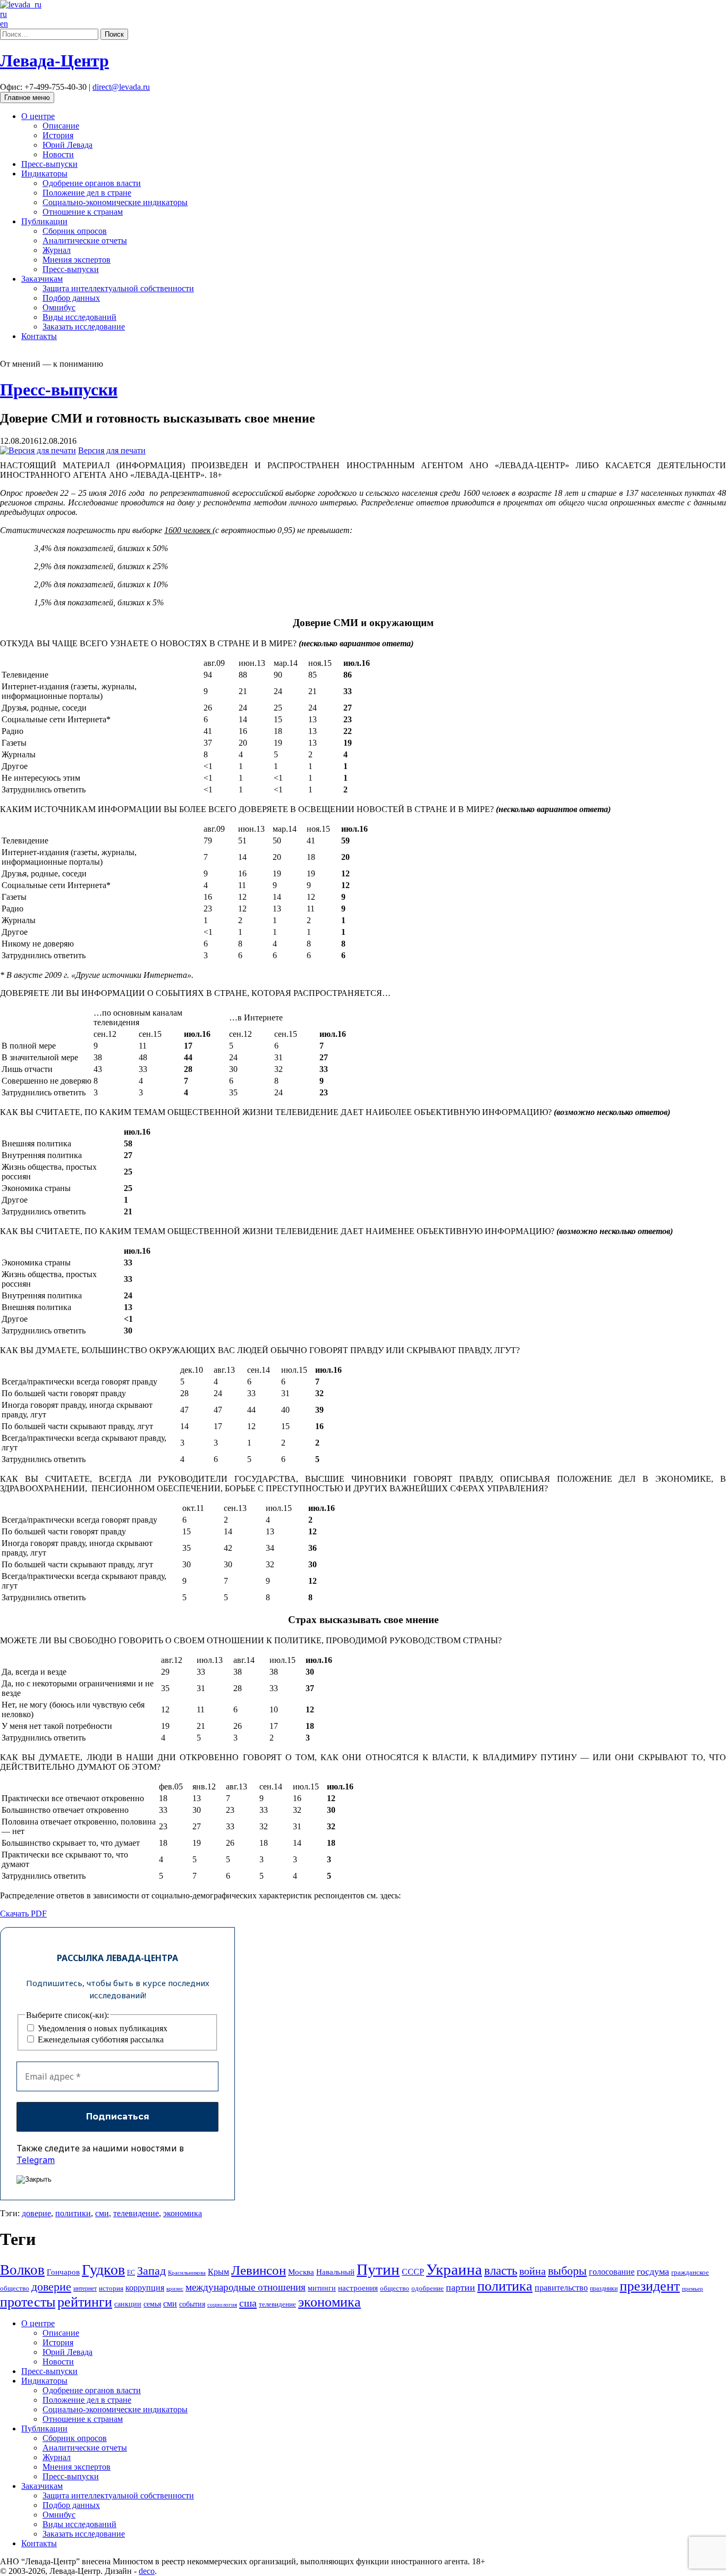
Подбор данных (71, 298)
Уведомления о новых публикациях (102, 2028)
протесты (28, 2302)
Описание (61, 126)
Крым (218, 2272)
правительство (561, 2288)
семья (152, 2304)
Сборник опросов (75, 231)
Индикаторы (44, 174)
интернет (85, 2288)
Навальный (335, 2272)
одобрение (428, 2288)
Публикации (44, 221)
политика (505, 2286)
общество (395, 2288)
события (192, 2304)
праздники (604, 2288)
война (533, 2271)
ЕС (131, 2273)
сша (248, 2303)
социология (222, 2305)
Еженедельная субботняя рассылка (100, 2039)
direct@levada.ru (121, 87)
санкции (128, 2304)
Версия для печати (112, 450)
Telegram (36, 2160)
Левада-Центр (54, 61)
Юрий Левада (67, 145)
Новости (58, 154)
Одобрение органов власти (92, 183)
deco (147, 2571)
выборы (567, 2271)
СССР (413, 2272)
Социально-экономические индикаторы (115, 202)
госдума (653, 2271)
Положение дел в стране (87, 193)
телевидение (136, 2213)
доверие (36, 2213)
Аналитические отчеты (85, 240)
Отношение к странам (83, 212)
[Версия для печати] (38, 450)
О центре (38, 116)
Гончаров (63, 2272)
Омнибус (59, 307)
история (111, 2288)
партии (461, 2287)
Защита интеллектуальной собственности (118, 288)
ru (3, 14)
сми (102, 2213)
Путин (378, 2269)
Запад (151, 2271)
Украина (454, 2269)
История (58, 135)
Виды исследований (79, 317)
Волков (22, 2270)
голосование (612, 2272)
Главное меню (27, 98)
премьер (693, 2289)
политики (73, 2213)
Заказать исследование (84, 327)
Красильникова (187, 2273)
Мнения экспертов (77, 260)
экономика (183, 2213)
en (4, 24)
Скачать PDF (23, 1914)
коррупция (145, 2288)
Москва (301, 2272)
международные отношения (246, 2287)
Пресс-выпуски (49, 164)
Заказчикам (42, 279)
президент (650, 2286)
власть (501, 2270)
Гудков (103, 2270)
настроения (358, 2288)
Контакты (39, 336)
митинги (322, 2288)
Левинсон (259, 2270)
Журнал (57, 250)
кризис (175, 2289)
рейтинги (85, 2302)
